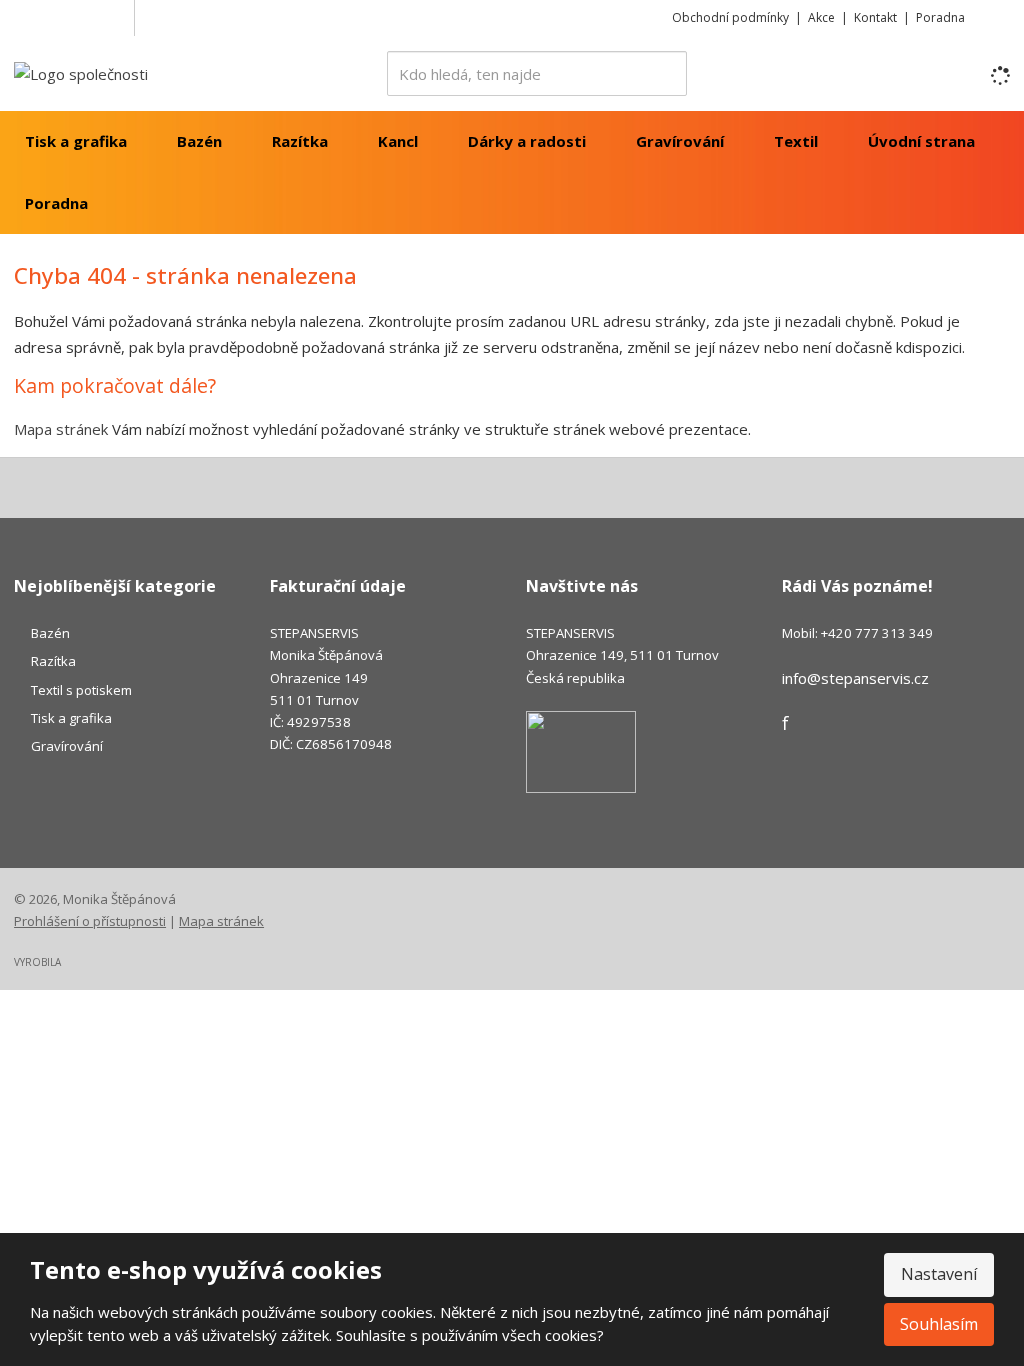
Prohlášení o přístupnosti (90, 921)
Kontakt (875, 17)
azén (54, 633)
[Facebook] (115, 17)
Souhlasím (939, 1324)
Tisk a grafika (76, 141)
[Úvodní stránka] (81, 72)
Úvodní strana (921, 141)
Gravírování (680, 141)
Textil (796, 141)
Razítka (300, 141)
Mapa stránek (61, 429)
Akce (821, 17)
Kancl (398, 141)
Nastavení (939, 1274)
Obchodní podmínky (730, 17)
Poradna (940, 17)
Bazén (199, 141)
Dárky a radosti (527, 141)
